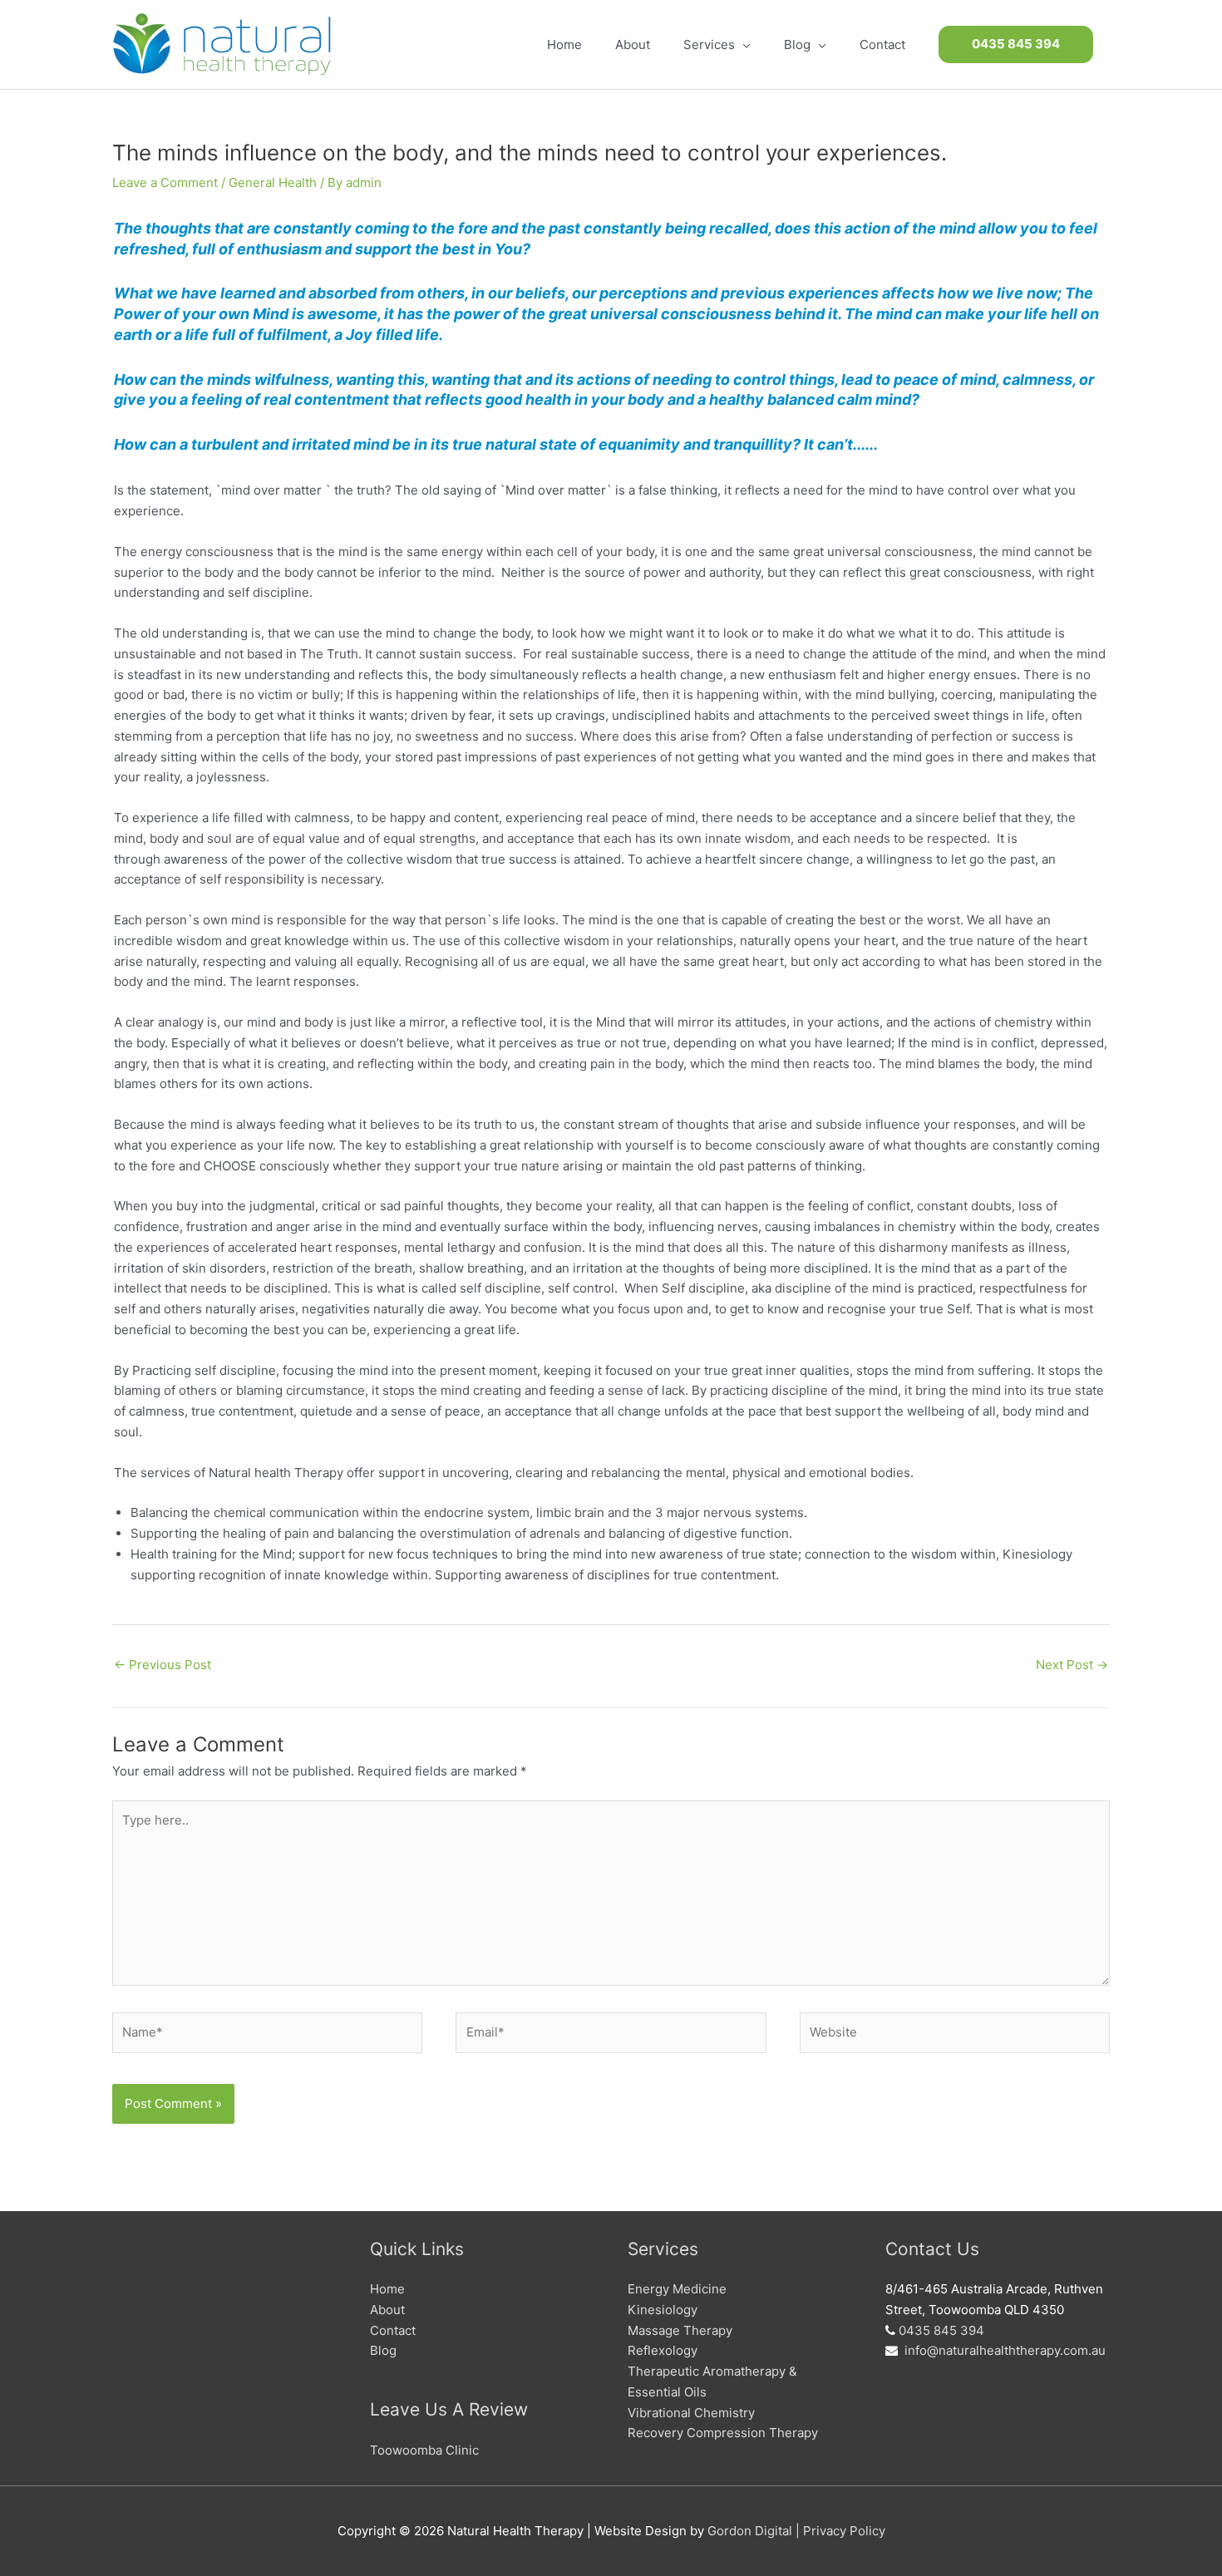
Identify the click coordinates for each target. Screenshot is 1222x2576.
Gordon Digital (750, 2531)
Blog (383, 2350)
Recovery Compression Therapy (723, 2433)
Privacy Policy (844, 2531)
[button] (1016, 44)
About (387, 2310)
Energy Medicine (677, 2289)
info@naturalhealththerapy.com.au (1005, 2350)
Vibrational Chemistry (691, 2413)
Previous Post (163, 1665)
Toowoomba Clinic (424, 2450)
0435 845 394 (941, 2330)
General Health (273, 182)
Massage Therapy (680, 2330)
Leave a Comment (165, 182)
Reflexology (663, 2350)
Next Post (1072, 1665)
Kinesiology (663, 2310)
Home (387, 2289)
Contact (393, 2330)
